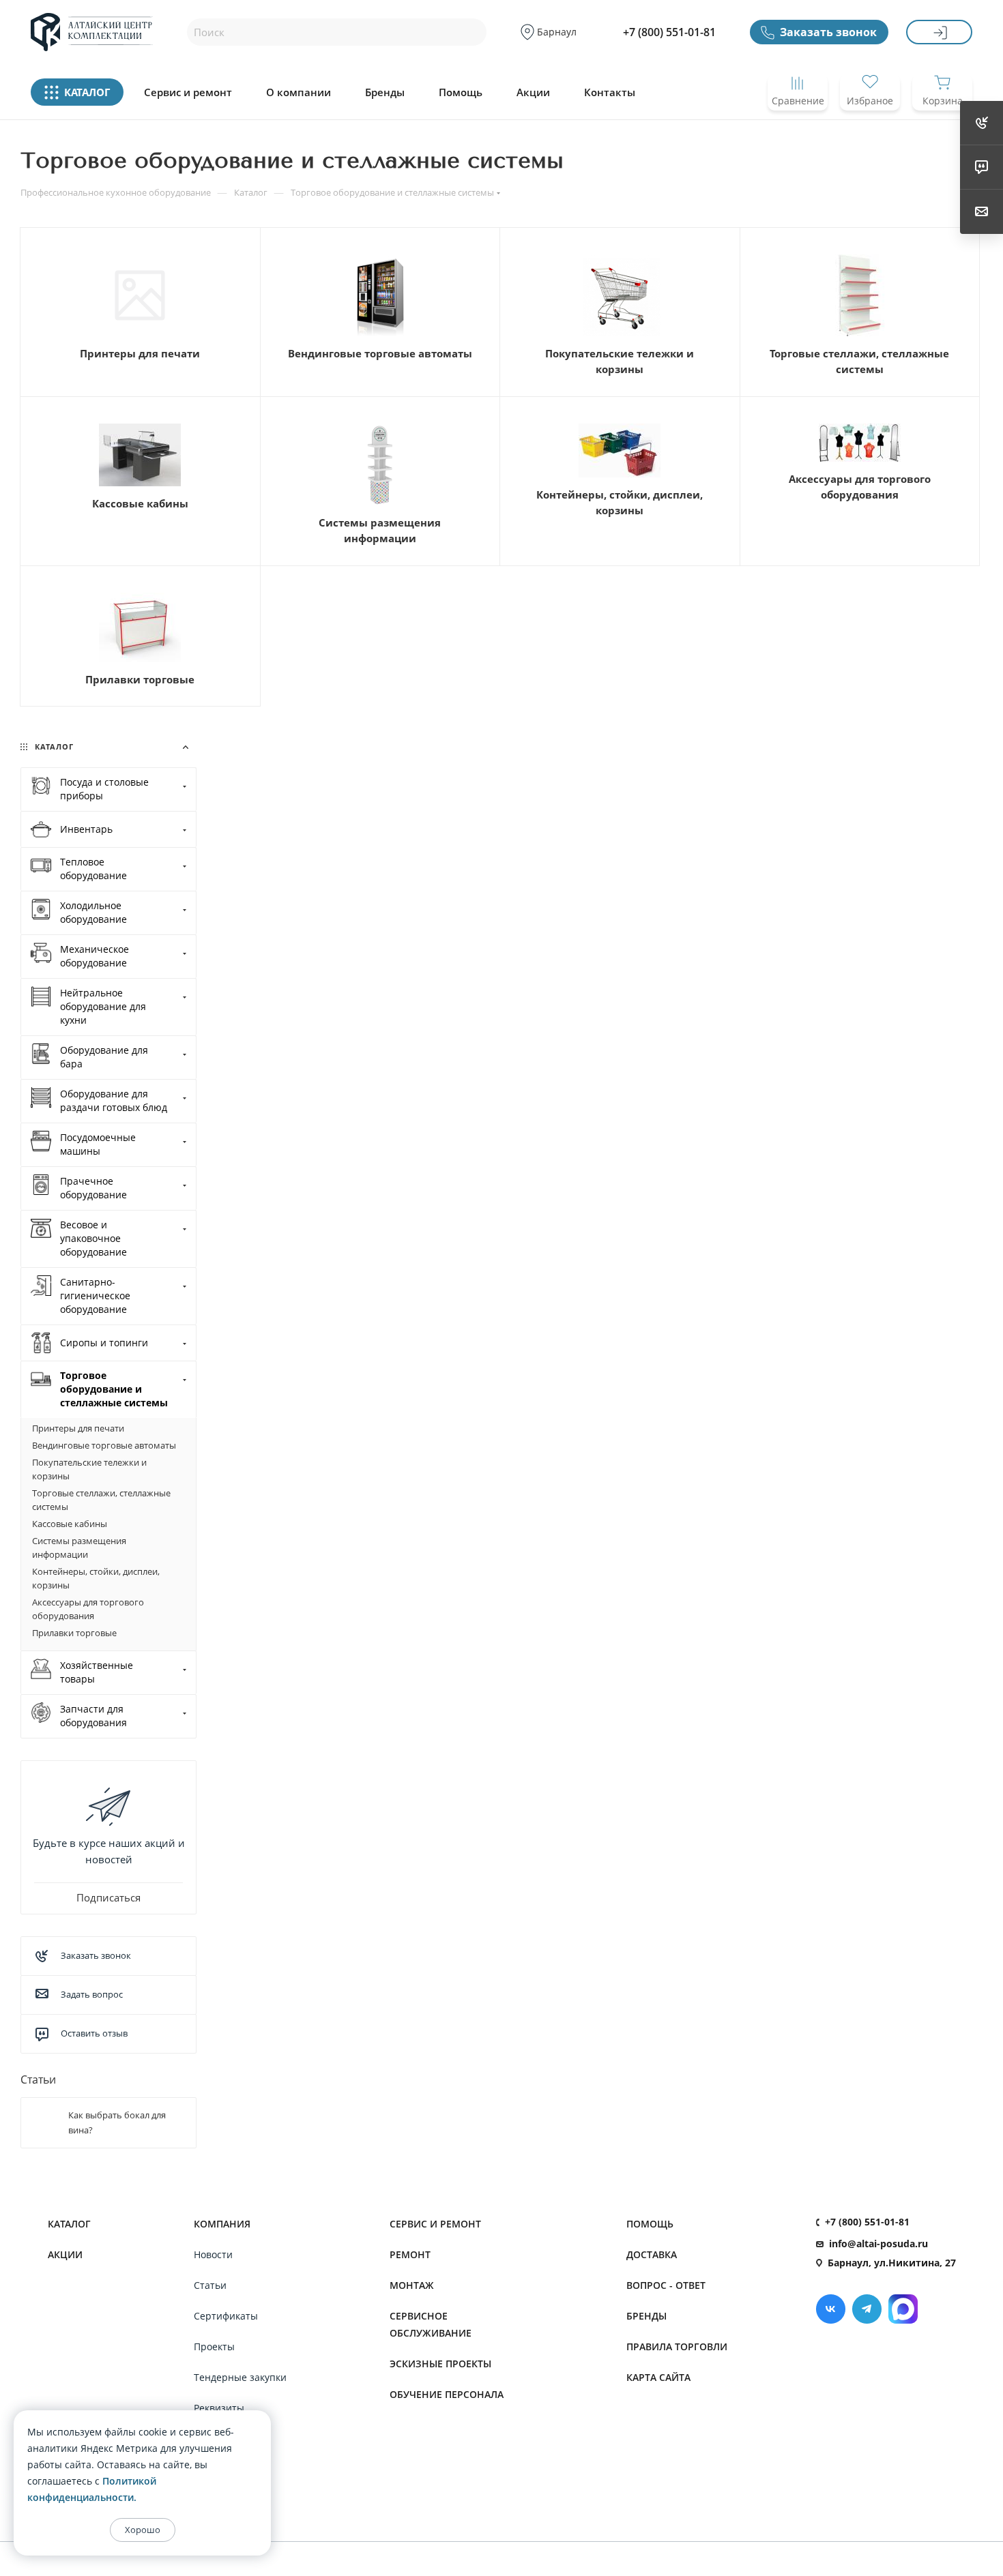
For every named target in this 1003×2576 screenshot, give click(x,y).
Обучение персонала (447, 2394)
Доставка (652, 2254)
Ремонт (410, 2254)
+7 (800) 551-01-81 (669, 32)
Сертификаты (226, 2316)
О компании (299, 92)
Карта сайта (658, 2377)
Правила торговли (677, 2346)
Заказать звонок (828, 32)
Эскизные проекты (440, 2364)
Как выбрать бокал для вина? (117, 2122)
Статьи (38, 2079)
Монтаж (412, 2285)
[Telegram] (867, 2309)
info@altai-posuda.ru (878, 2244)
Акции (533, 92)
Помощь (461, 92)
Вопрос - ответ (666, 2285)
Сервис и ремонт (188, 92)
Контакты (610, 92)
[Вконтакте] (831, 2309)
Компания (222, 2224)
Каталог (69, 2224)
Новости (213, 2254)
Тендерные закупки (240, 2377)
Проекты (214, 2346)
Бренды (385, 92)
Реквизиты (219, 2408)
